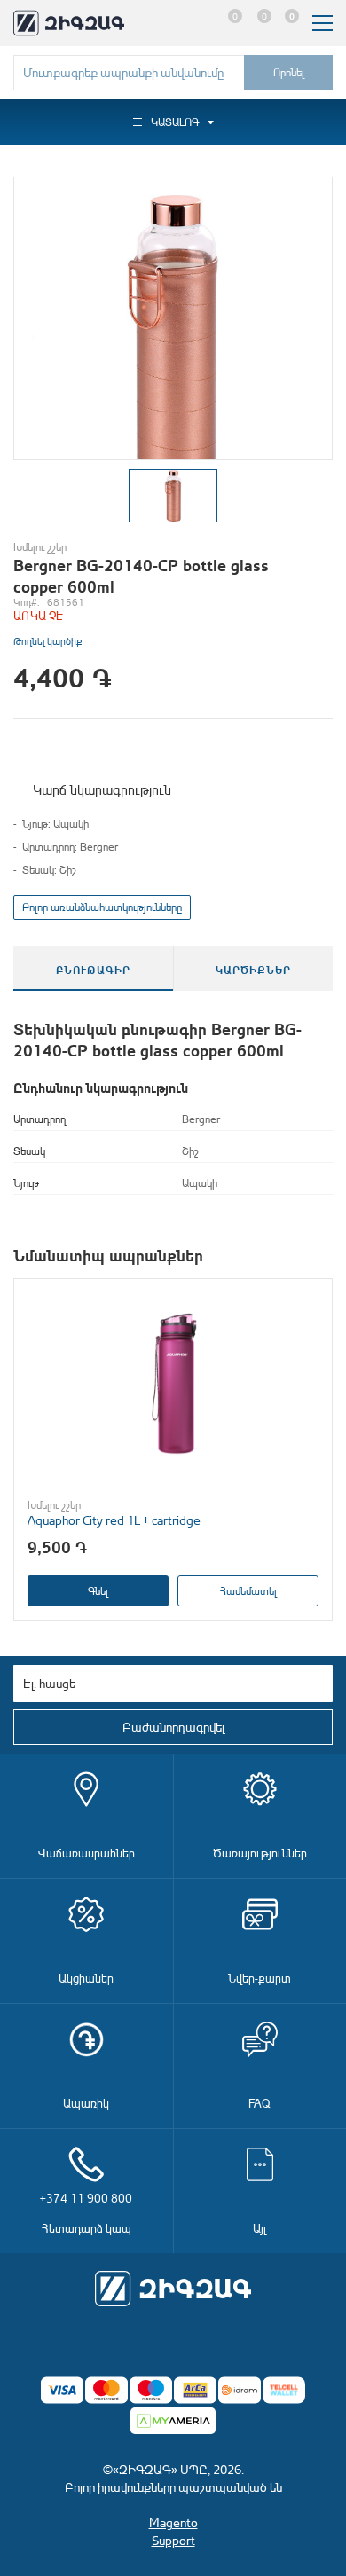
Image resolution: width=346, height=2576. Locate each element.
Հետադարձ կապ (86, 2213)
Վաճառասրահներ (86, 1853)
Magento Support (173, 2531)
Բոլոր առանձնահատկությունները (102, 907)
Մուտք (197, 23)
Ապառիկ (86, 2103)
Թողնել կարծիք (47, 641)
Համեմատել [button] (248, 1591)
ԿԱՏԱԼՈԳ (175, 122)
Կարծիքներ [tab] (253, 969)
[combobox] (129, 73)
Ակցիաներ (86, 1978)
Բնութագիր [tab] (93, 969)
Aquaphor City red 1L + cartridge (114, 1520)
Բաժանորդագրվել (173, 1727)
